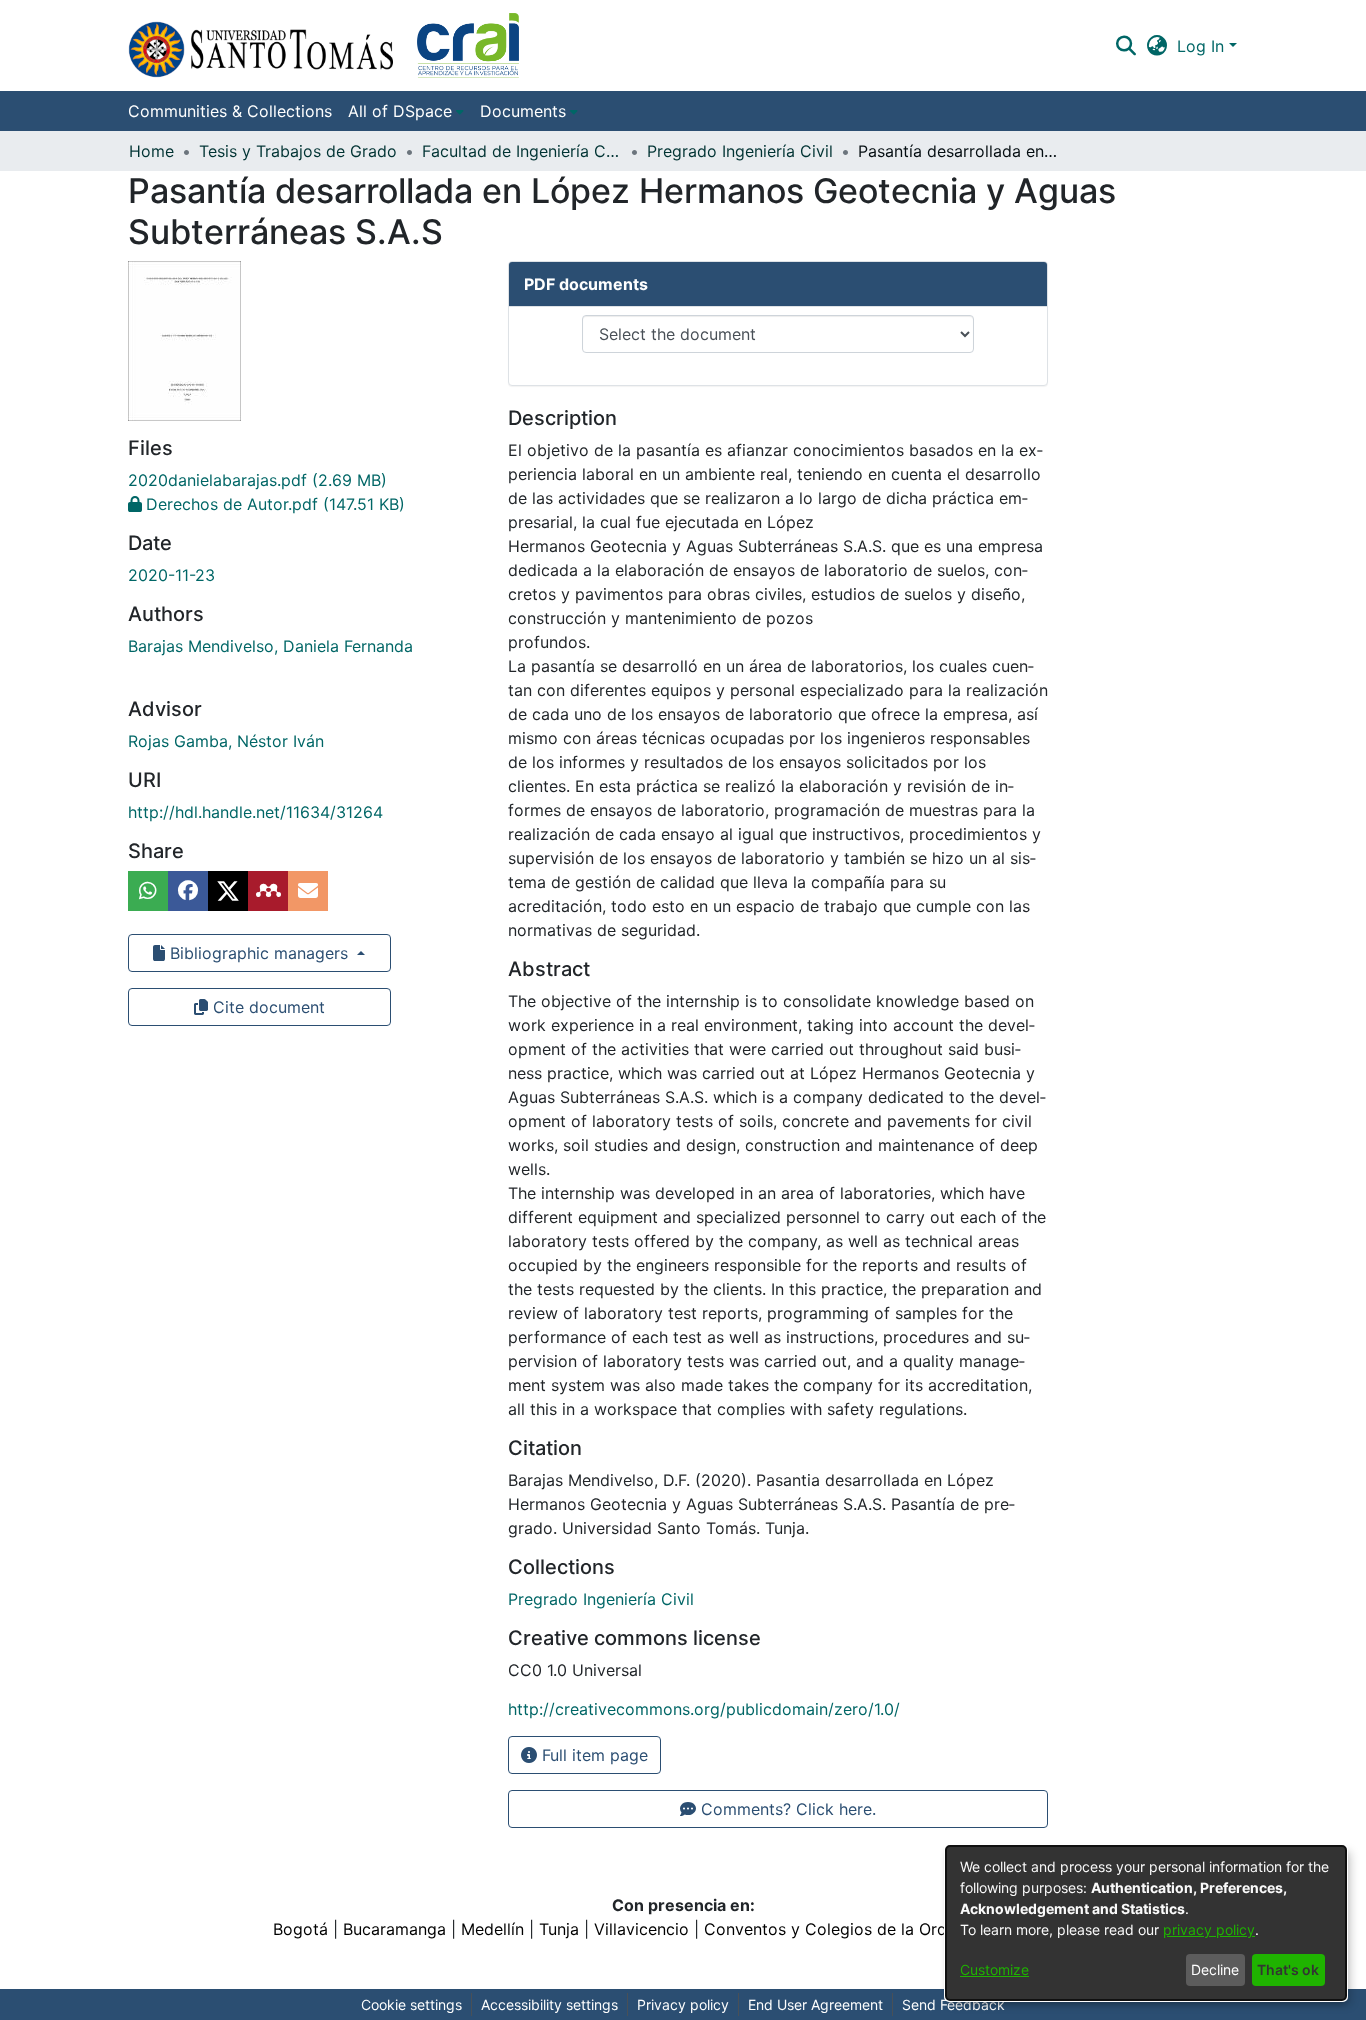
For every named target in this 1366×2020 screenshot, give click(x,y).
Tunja (559, 1929)
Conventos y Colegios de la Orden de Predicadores (899, 1929)
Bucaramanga (394, 1929)
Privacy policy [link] (683, 2004)
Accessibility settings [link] (549, 2004)
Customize (994, 1969)
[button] (323, 45)
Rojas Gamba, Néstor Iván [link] (226, 741)
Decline (1215, 1969)
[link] (257, 480)
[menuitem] (406, 111)
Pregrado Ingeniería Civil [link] (740, 151)
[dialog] (1146, 1923)
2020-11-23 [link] (171, 575)
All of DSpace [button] (400, 111)
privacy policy (1209, 1929)
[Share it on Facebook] (188, 891)
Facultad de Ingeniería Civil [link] (522, 151)
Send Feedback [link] (953, 2004)
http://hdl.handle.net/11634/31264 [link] (255, 812)
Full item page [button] (592, 1755)
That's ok (1288, 1969)
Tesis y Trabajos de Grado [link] (298, 151)
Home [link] (151, 151)
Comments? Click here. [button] (786, 1809)
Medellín (492, 1929)
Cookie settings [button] (411, 2004)
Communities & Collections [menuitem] (230, 111)
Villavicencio (641, 1929)
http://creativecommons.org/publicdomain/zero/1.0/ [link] (704, 1709)
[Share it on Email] (308, 891)
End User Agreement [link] (815, 2004)
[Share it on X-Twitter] (228, 891)
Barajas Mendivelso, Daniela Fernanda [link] (270, 646)
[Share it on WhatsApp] (148, 891)
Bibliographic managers (259, 953)
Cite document (266, 1007)
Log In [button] (1203, 46)
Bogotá (300, 1929)
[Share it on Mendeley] (268, 891)
